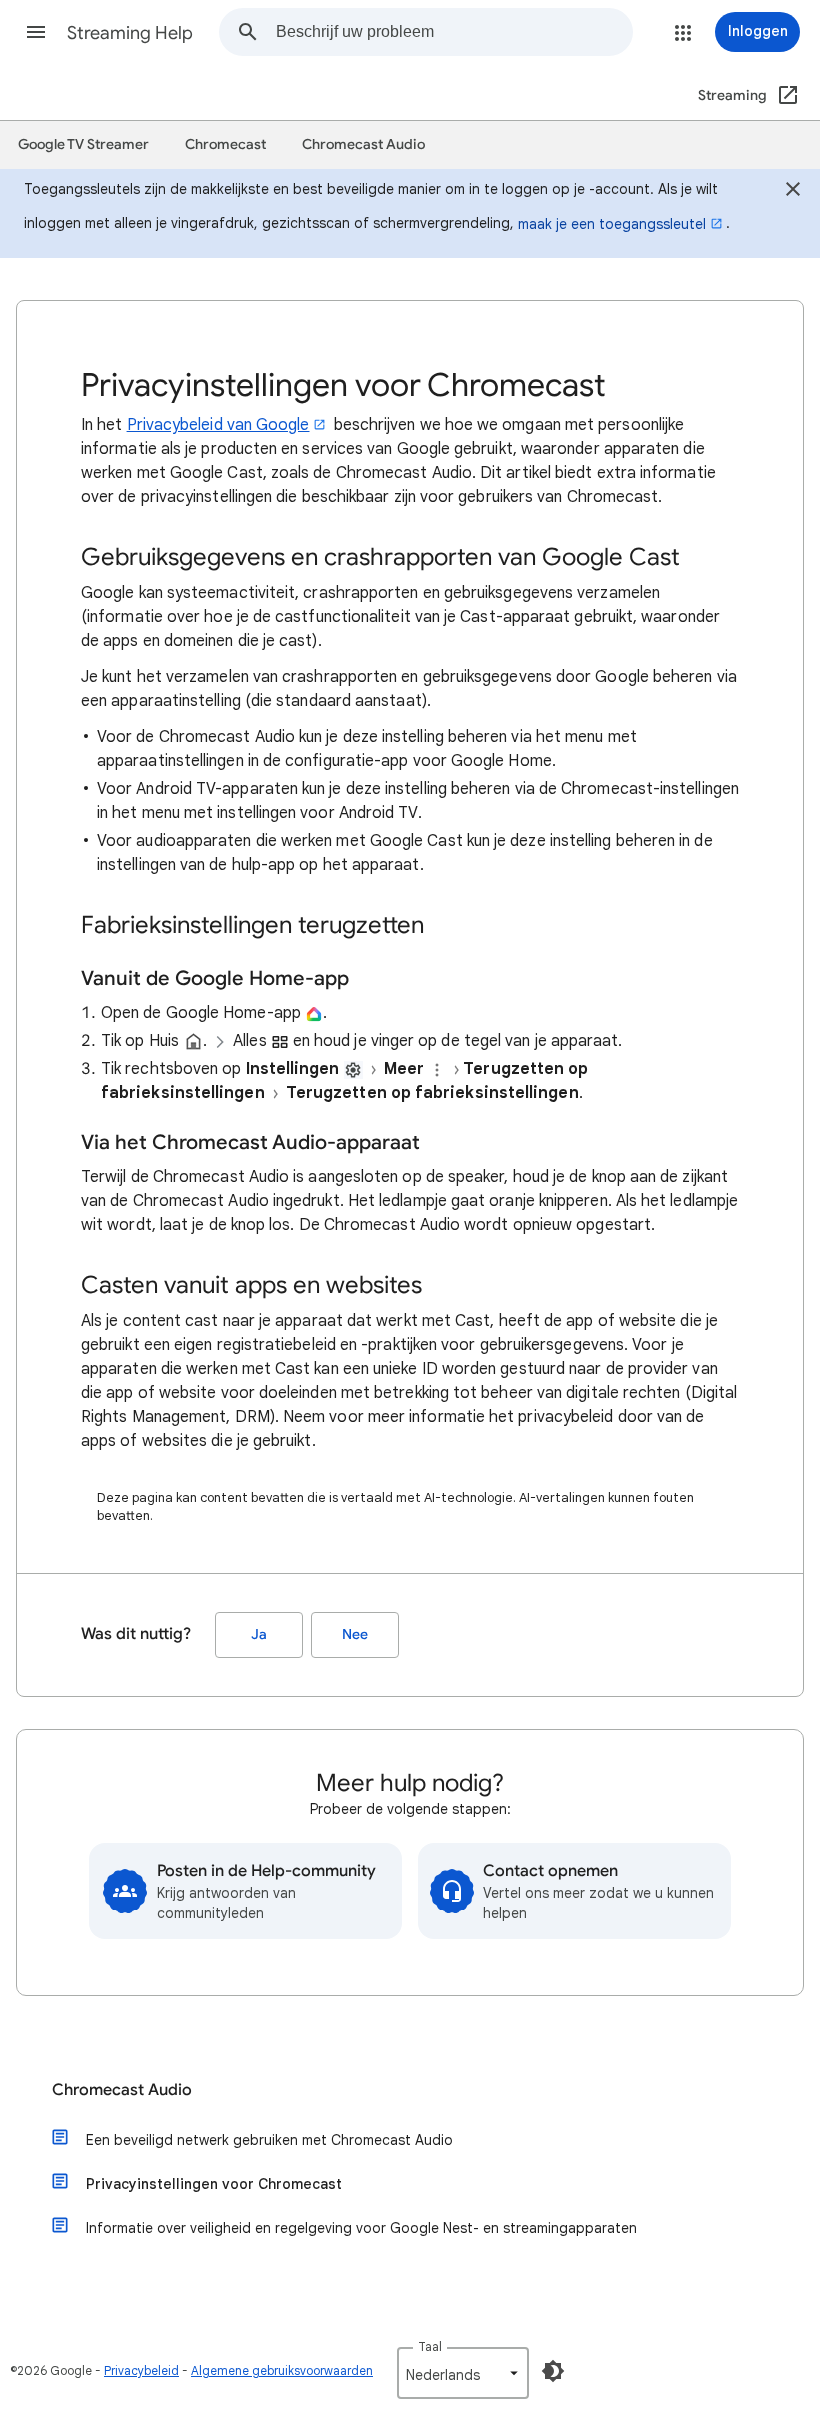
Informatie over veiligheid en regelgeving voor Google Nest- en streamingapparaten (361, 2228)
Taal (430, 2346)
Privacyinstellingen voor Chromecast (214, 2184)
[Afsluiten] (793, 192)
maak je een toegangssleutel (612, 224)
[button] (36, 32)
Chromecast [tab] (225, 144)
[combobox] (454, 32)
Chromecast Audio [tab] (363, 144)
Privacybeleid (141, 2370)
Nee (355, 1634)
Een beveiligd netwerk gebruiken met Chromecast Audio (269, 2140)
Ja (259, 1634)
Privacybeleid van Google (218, 425)
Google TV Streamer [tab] (83, 144)
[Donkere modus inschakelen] (553, 2371)
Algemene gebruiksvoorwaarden (282, 2370)
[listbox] (463, 2373)
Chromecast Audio (122, 2090)
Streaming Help (130, 33)
